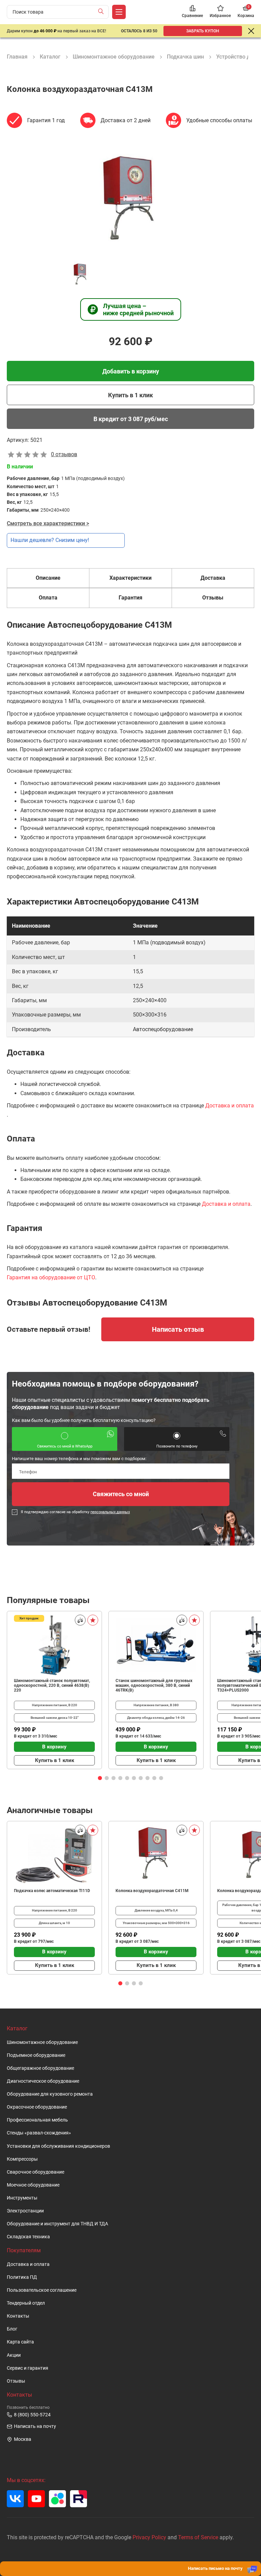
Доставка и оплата (230, 1106)
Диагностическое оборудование (43, 2081)
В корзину (54, 1747)
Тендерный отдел (26, 2303)
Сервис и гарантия (28, 2368)
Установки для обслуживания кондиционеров (58, 2146)
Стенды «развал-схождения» (39, 2133)
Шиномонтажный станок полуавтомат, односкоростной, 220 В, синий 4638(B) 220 (52, 1685)
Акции (14, 2355)
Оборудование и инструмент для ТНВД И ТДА (57, 2224)
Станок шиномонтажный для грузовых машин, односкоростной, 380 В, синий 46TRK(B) (154, 1685)
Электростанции (25, 2211)
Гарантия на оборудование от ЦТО (51, 1277)
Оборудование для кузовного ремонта (50, 2094)
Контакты (18, 2316)
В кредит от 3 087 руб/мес (131, 419)
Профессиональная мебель (37, 2120)
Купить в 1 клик (130, 395)
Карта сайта (20, 2342)
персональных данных (110, 1512)
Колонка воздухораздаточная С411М (152, 1891)
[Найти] (102, 12)
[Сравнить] (80, 1620)
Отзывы (16, 2381)
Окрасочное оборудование (37, 2107)
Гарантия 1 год (46, 120)
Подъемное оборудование (36, 2055)
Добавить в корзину (131, 371)
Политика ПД (22, 2277)
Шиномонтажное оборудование (42, 2042)
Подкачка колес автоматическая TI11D (52, 1891)
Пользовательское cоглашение (42, 2290)
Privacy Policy (149, 2537)
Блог (12, 2329)
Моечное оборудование (33, 2185)
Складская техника (28, 2237)
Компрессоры (22, 2159)
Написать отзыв (178, 1329)
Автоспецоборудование (163, 1029)
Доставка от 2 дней (126, 120)
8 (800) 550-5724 (32, 2414)
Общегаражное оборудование (40, 2068)
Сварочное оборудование (36, 2172)
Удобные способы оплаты (219, 120)
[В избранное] (93, 1620)
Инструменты (22, 2198)
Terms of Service (198, 2537)
